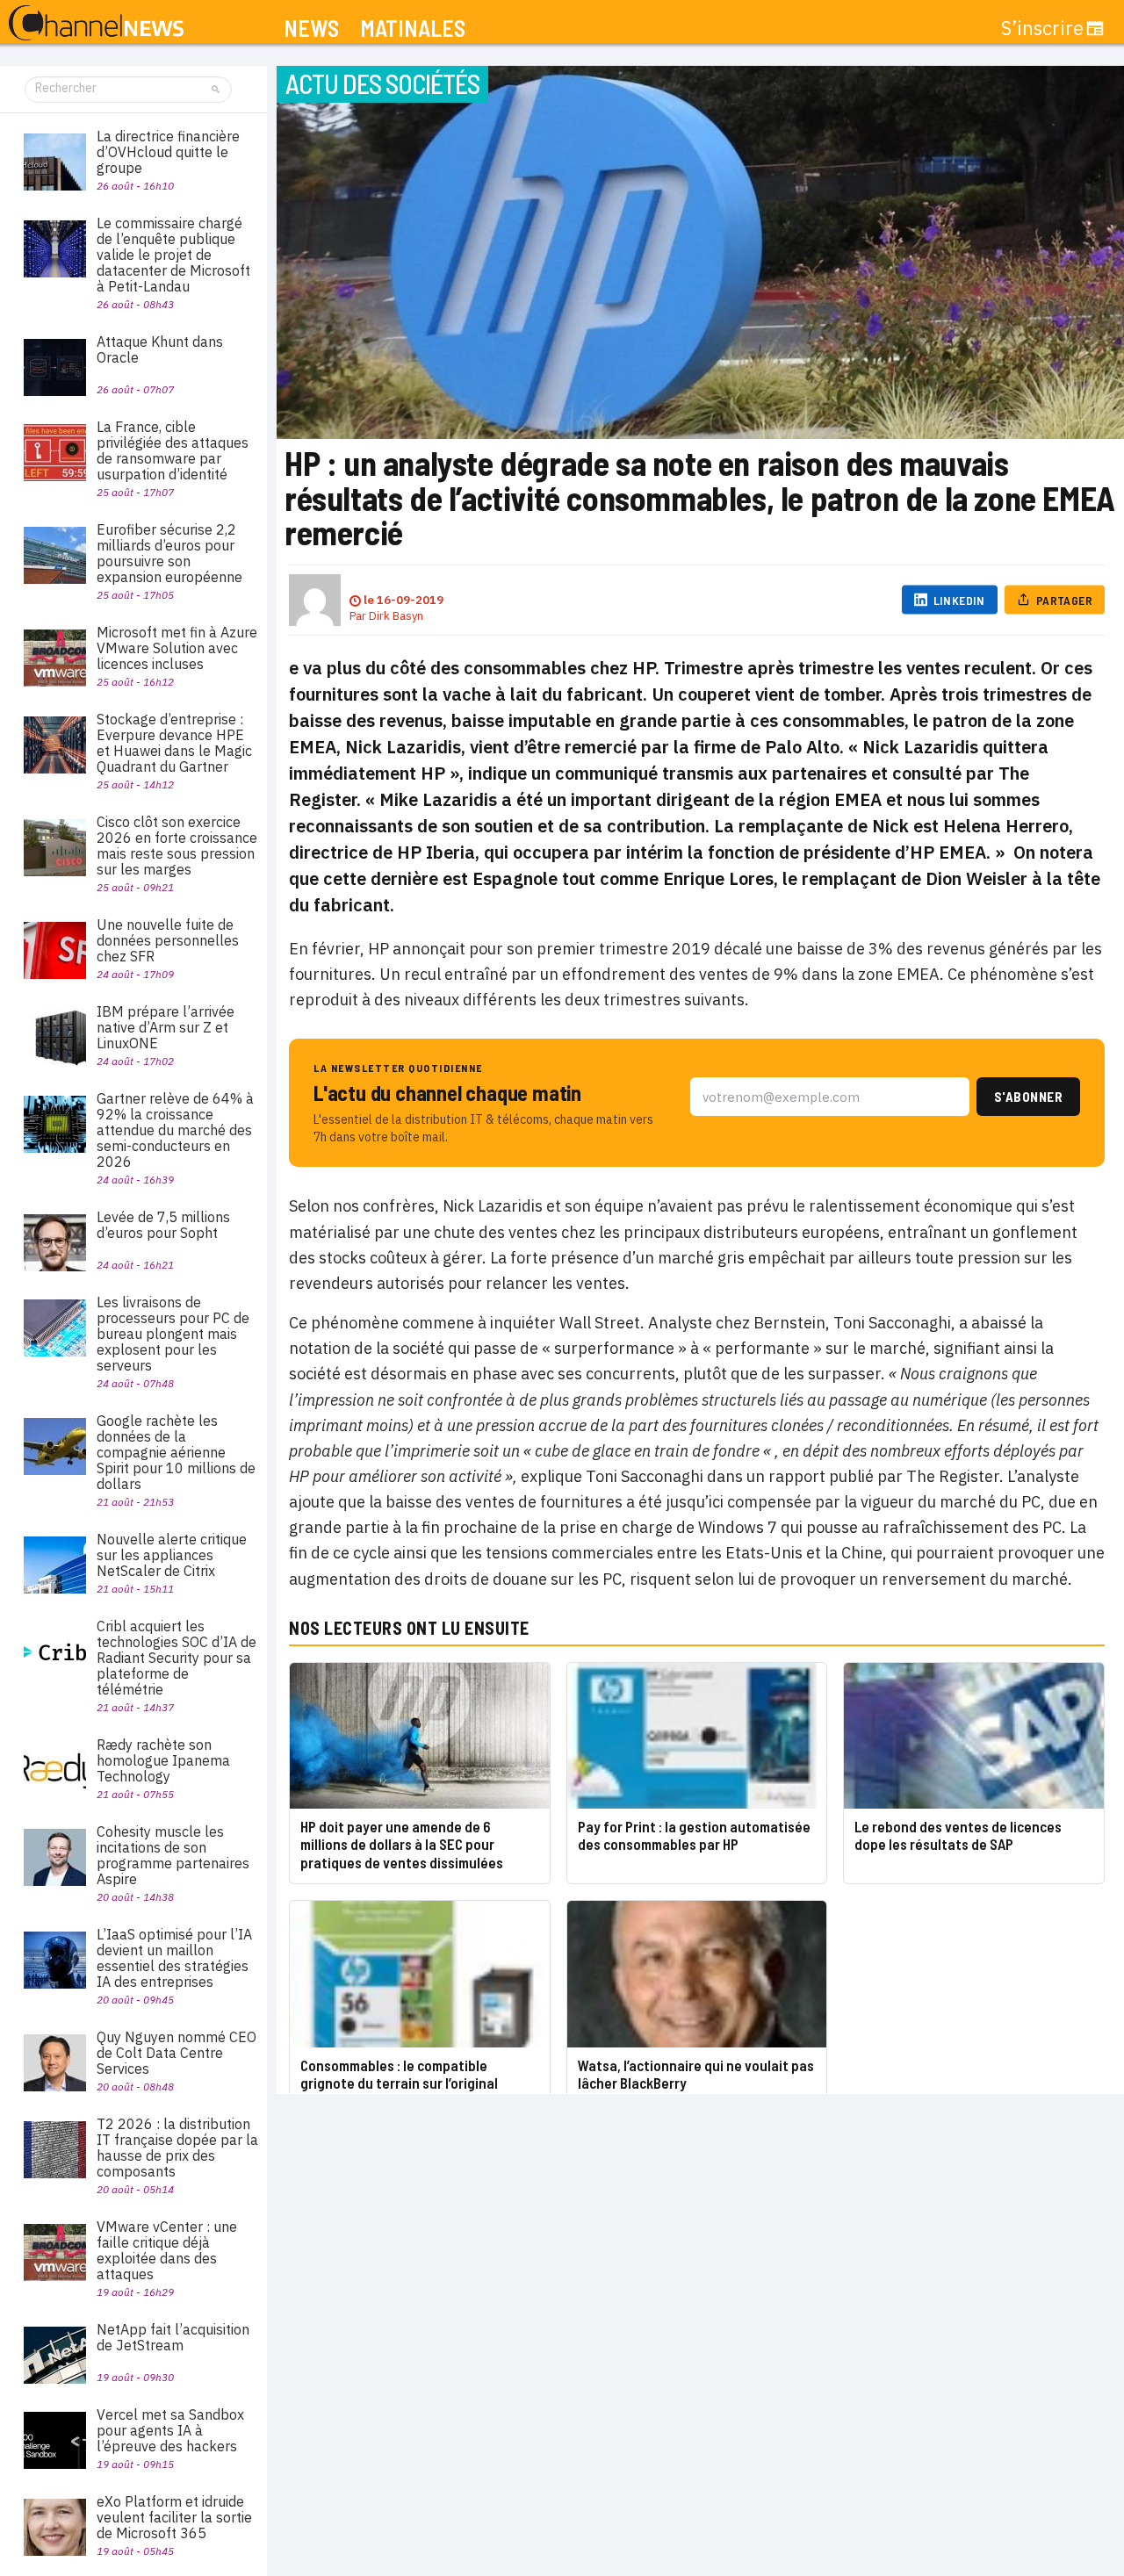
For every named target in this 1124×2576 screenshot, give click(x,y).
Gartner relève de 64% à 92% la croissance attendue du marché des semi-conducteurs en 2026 (175, 1130)
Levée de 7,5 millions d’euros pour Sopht (163, 1225)
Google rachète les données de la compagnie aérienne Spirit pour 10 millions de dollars (176, 1452)
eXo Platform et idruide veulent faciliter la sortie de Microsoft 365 (174, 2517)
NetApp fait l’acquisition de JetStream (173, 2337)
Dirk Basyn (396, 616)
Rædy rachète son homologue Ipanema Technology (163, 1760)
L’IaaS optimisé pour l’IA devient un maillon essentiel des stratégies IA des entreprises (174, 1958)
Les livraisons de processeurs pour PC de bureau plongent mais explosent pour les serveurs (173, 1334)
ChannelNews (96, 24)
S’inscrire (1042, 28)
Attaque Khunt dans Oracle (160, 349)
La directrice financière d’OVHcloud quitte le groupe (168, 152)
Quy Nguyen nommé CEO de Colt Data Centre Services (177, 2053)
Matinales (413, 29)
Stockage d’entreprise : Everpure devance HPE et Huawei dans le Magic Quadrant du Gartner (174, 743)
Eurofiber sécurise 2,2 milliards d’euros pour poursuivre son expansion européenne (169, 553)
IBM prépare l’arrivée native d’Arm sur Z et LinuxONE (166, 1027)
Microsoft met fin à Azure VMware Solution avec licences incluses (177, 648)
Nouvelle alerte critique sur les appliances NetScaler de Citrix (172, 1555)
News (311, 29)
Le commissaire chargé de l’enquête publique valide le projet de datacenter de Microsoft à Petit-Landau (173, 255)
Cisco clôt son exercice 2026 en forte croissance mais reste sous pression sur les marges (177, 845)
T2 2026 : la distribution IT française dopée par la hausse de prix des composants (177, 2148)
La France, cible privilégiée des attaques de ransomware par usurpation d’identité (173, 450)
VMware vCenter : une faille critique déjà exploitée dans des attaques (167, 2250)
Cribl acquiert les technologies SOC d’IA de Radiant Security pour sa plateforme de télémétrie (177, 1658)
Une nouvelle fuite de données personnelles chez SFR (168, 940)
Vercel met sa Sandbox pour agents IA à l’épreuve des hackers (170, 2430)
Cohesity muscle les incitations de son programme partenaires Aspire (173, 1855)
